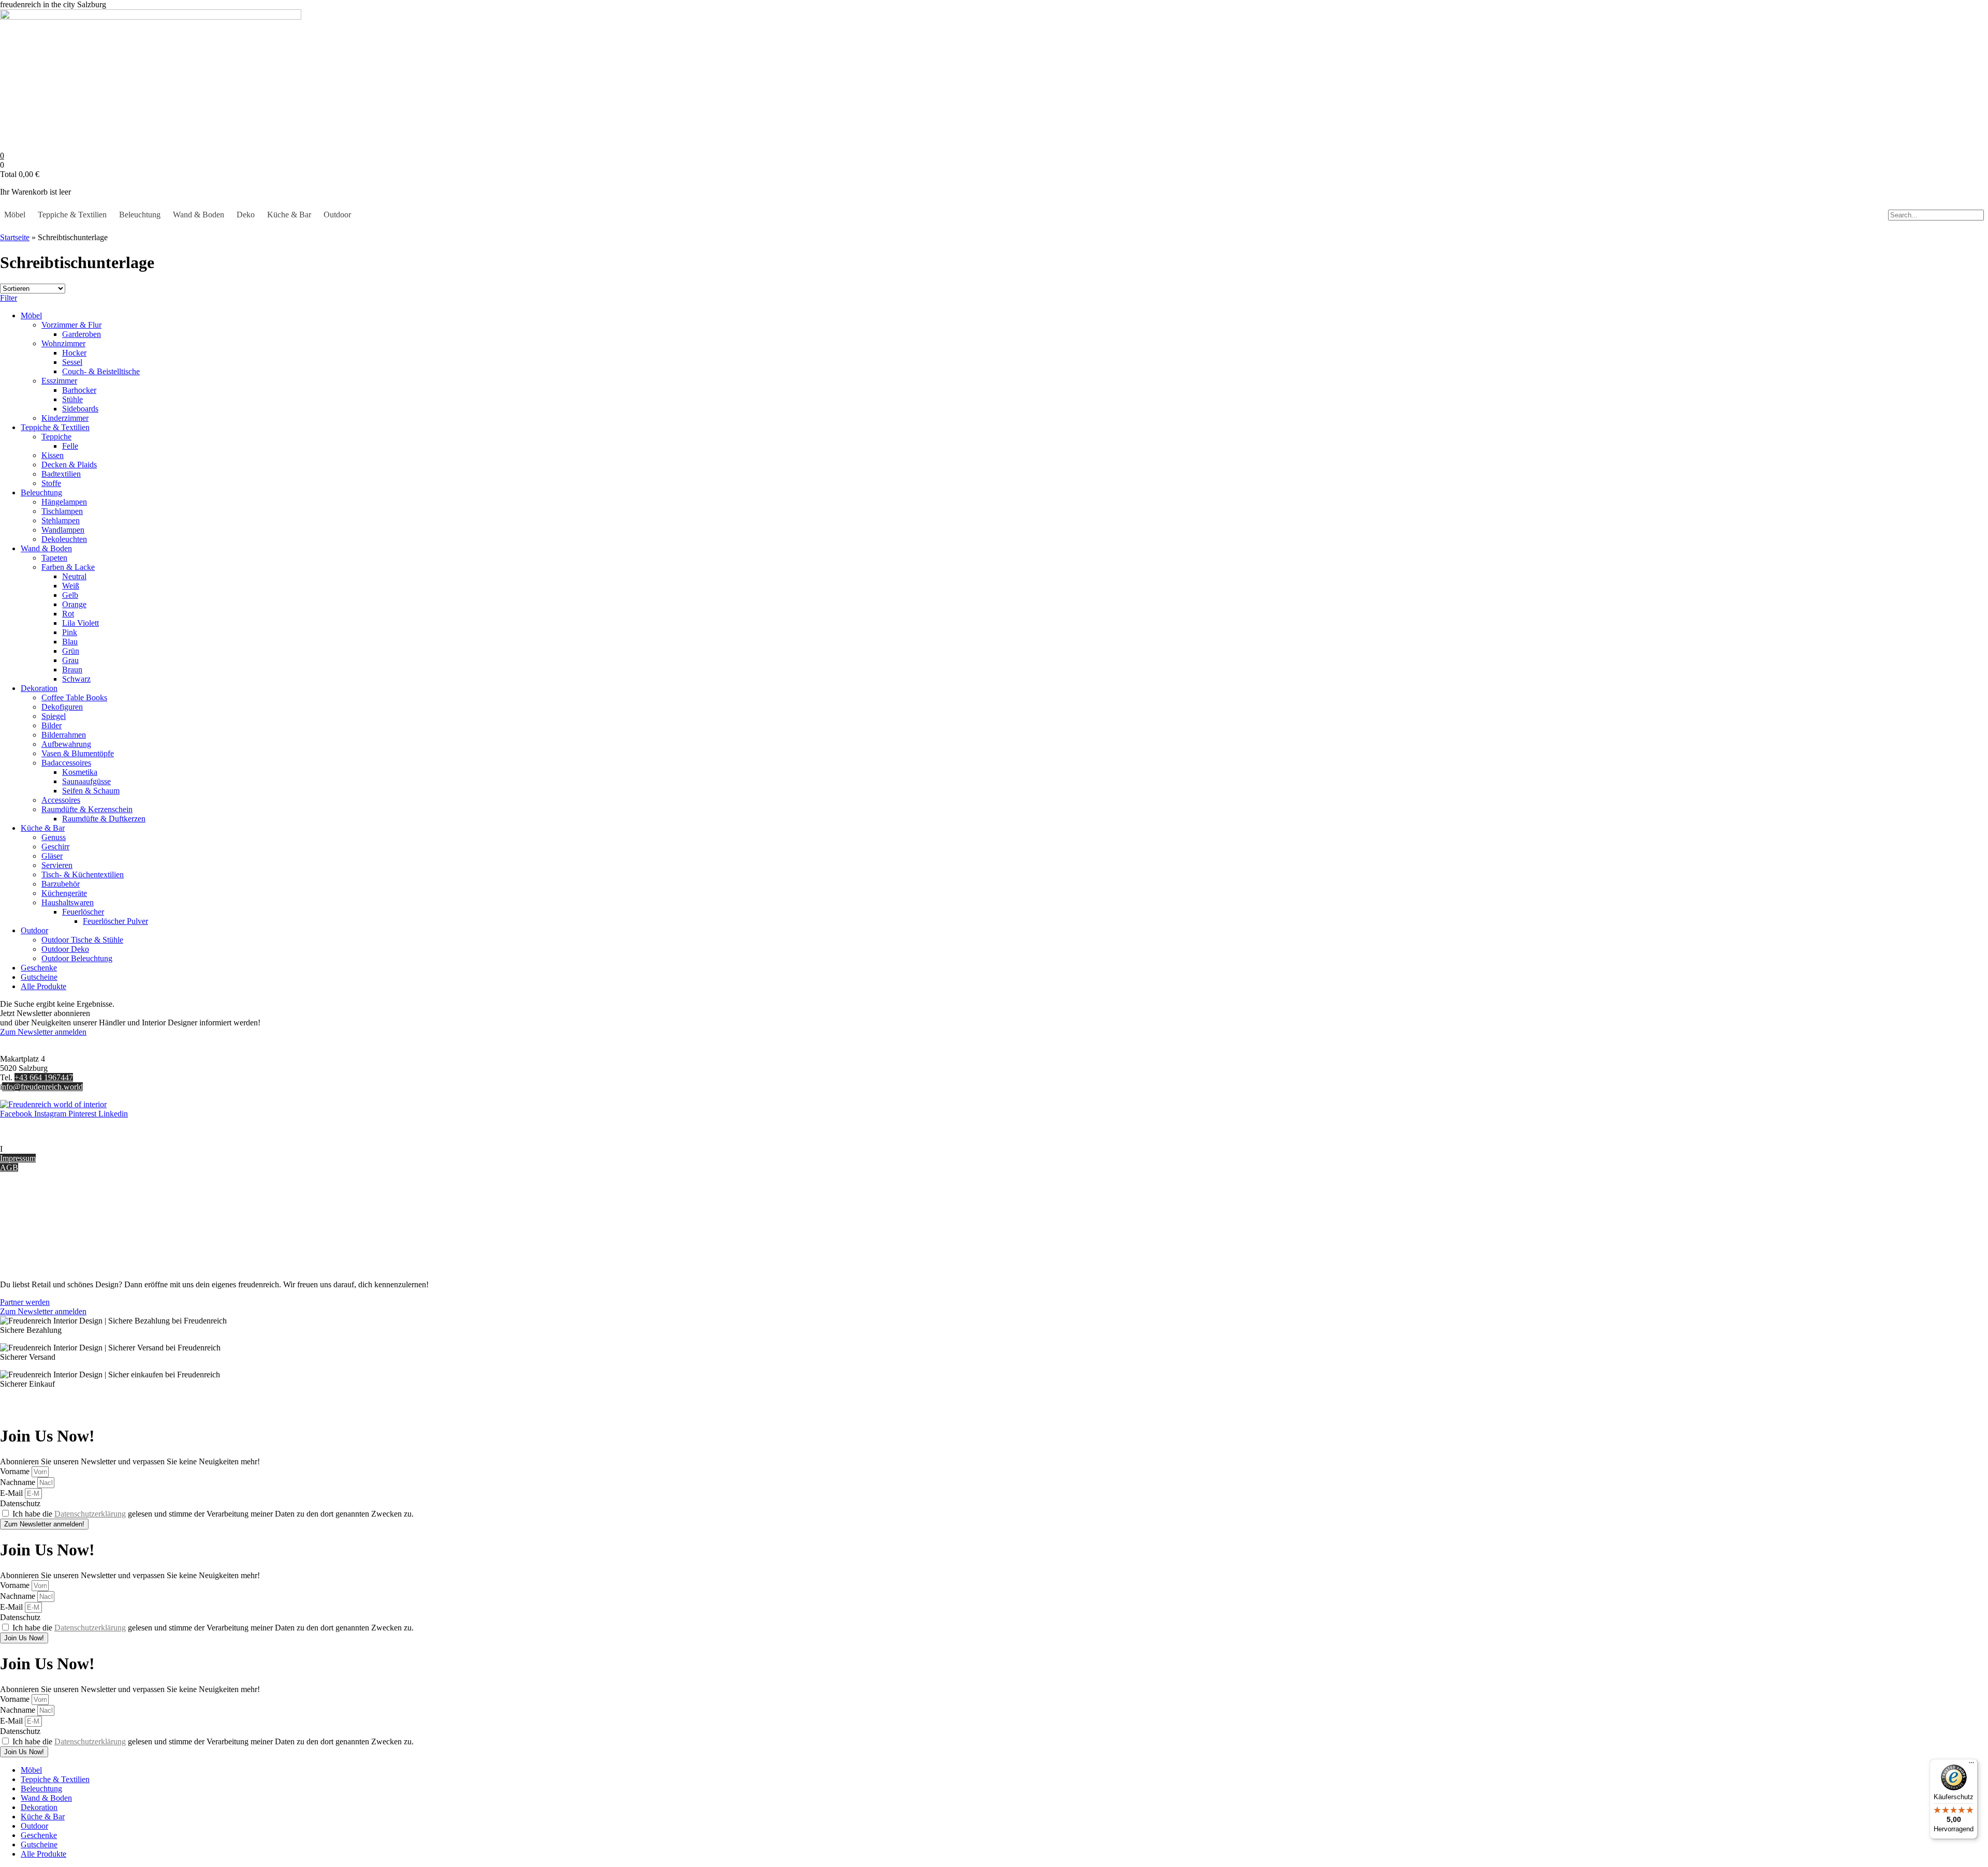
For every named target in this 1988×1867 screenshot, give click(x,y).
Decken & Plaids (69, 465)
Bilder (52, 725)
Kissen (53, 455)
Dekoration (39, 688)
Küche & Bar (289, 215)
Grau (70, 660)
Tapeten (54, 558)
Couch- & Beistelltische (101, 371)
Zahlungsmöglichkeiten (38, 1221)
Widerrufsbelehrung (32, 1231)
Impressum (18, 1158)
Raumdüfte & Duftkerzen (104, 819)
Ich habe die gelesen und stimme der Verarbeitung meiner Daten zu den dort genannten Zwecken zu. (213, 1514)
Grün (71, 651)
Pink (70, 632)
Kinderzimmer (65, 418)
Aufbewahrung (66, 744)
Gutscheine (39, 977)
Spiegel (54, 716)
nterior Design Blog (35, 1149)
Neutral (74, 576)
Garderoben (82, 334)
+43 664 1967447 (44, 1077)
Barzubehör (61, 884)
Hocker (74, 353)
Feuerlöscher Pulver (115, 921)
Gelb (70, 595)
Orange (74, 604)
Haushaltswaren (68, 902)
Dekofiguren (62, 707)
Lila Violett (81, 623)
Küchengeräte (64, 893)
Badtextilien (61, 474)
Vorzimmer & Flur (71, 325)
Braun (72, 670)
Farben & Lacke (68, 567)
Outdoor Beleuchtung (77, 958)
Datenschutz (20, 1249)
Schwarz (76, 679)
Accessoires (61, 800)
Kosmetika (80, 772)
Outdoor (337, 215)
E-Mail (12, 1493)
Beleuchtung (140, 215)
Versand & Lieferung (34, 1212)
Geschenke (39, 968)
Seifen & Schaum (91, 791)
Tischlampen (62, 511)
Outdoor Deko (65, 949)
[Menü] (1971, 1765)
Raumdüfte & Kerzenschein (87, 809)
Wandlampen (63, 530)
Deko (246, 215)
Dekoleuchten (64, 539)
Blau (70, 642)
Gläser (52, 856)
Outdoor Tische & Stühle (82, 940)
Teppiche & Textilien (72, 215)
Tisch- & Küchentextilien (83, 874)
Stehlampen (61, 520)
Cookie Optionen (28, 1240)
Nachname (19, 1482)
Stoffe (51, 483)
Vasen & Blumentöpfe (78, 753)
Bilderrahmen (64, 735)
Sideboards (80, 409)
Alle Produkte (43, 986)
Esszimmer (59, 381)
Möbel (15, 215)
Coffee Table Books (74, 697)
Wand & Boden (199, 215)
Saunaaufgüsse (86, 781)
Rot (68, 614)
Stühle (72, 399)
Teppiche (56, 437)
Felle (70, 446)
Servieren (57, 865)
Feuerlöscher (83, 912)
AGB (9, 1167)
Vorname (16, 1471)
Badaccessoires (66, 763)
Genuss (54, 837)
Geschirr (55, 847)
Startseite (15, 237)
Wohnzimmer (63, 343)
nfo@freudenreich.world (42, 1087)
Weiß (71, 586)
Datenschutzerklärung (90, 1514)
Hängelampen (64, 502)
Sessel (72, 362)
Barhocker (79, 390)
